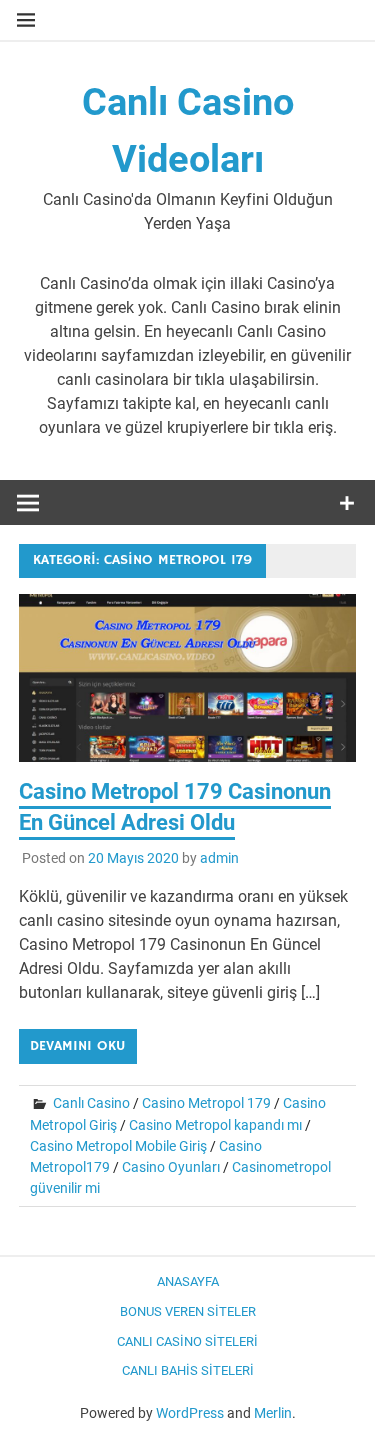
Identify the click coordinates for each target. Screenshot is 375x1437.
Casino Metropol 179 (206, 1103)
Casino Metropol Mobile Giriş (118, 1146)
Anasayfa (188, 1281)
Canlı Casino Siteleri (187, 1341)
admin (219, 858)
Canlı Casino (91, 1103)
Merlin (273, 1413)
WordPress (190, 1413)
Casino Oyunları (171, 1167)
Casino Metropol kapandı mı (215, 1125)
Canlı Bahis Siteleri (188, 1370)
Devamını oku (77, 1046)
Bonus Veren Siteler (188, 1311)
